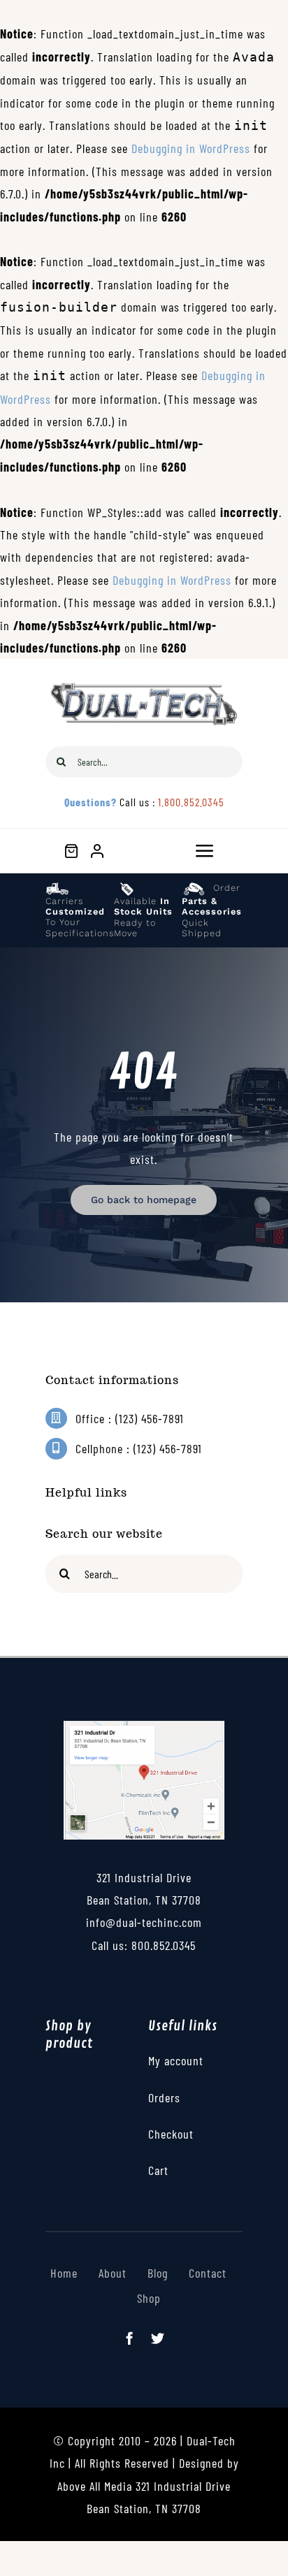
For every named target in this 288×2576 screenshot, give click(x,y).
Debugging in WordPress (191, 148)
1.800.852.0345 (191, 802)
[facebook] (130, 2338)
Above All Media (96, 2486)
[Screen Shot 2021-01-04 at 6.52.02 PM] (144, 1727)
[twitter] (158, 2338)
